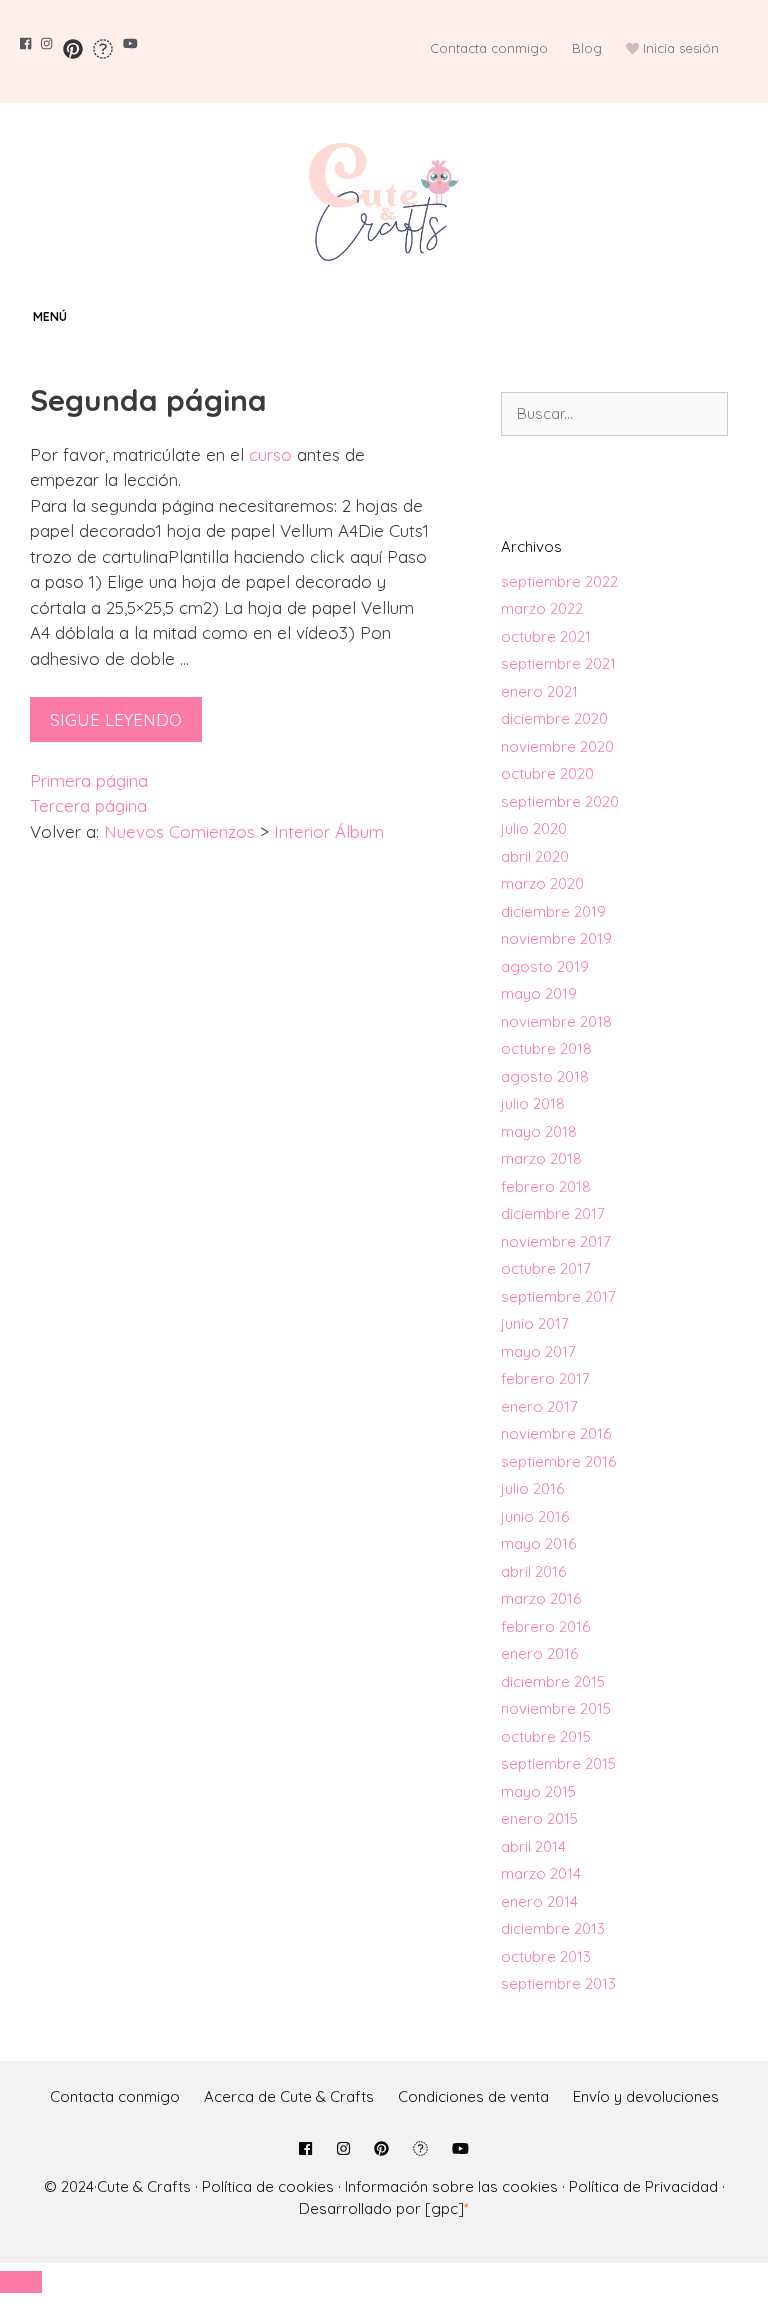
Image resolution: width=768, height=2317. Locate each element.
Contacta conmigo (489, 48)
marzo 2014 (541, 1873)
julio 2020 (534, 828)
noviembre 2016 (556, 1433)
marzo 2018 (541, 1158)
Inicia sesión (681, 48)
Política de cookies (268, 2186)
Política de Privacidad (643, 2186)
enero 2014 (539, 1901)
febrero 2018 (546, 1186)
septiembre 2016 (558, 1461)
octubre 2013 (546, 1956)
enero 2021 (539, 691)
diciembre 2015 (553, 1681)
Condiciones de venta (473, 2096)
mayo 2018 (539, 1131)
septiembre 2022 (559, 581)
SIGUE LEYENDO (116, 719)
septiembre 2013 (558, 1983)
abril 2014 (533, 1846)
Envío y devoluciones (646, 2096)
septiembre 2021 (558, 663)
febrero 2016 (545, 1626)
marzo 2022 (542, 608)
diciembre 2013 (553, 1928)
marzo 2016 (541, 1598)
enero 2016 (539, 1653)
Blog (587, 48)
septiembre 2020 (560, 801)
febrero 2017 (545, 1378)
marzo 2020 (542, 883)
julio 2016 (532, 1488)
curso (270, 454)
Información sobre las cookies (451, 2186)
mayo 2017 (538, 1351)
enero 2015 (539, 1818)
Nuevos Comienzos (179, 831)
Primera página (89, 780)
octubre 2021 (546, 636)
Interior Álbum (329, 831)
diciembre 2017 (553, 1213)
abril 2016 (533, 1571)
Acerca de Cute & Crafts (289, 2096)
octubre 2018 (546, 1048)
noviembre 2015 (556, 1708)
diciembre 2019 (553, 911)
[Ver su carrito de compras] (748, 316)
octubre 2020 (547, 773)
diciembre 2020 (554, 718)
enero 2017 (539, 1406)
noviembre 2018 (556, 1021)
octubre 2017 (546, 1268)
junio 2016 (535, 1516)
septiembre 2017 (558, 1296)
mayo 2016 (538, 1543)
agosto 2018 (545, 1076)
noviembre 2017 (556, 1241)
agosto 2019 (545, 966)
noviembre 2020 (557, 746)
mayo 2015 (538, 1791)
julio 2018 (533, 1103)
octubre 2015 (546, 1736)
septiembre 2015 (558, 1763)
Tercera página (88, 805)
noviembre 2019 (556, 938)
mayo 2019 (539, 993)
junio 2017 (535, 1323)
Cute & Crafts (144, 2186)
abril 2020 (535, 856)
